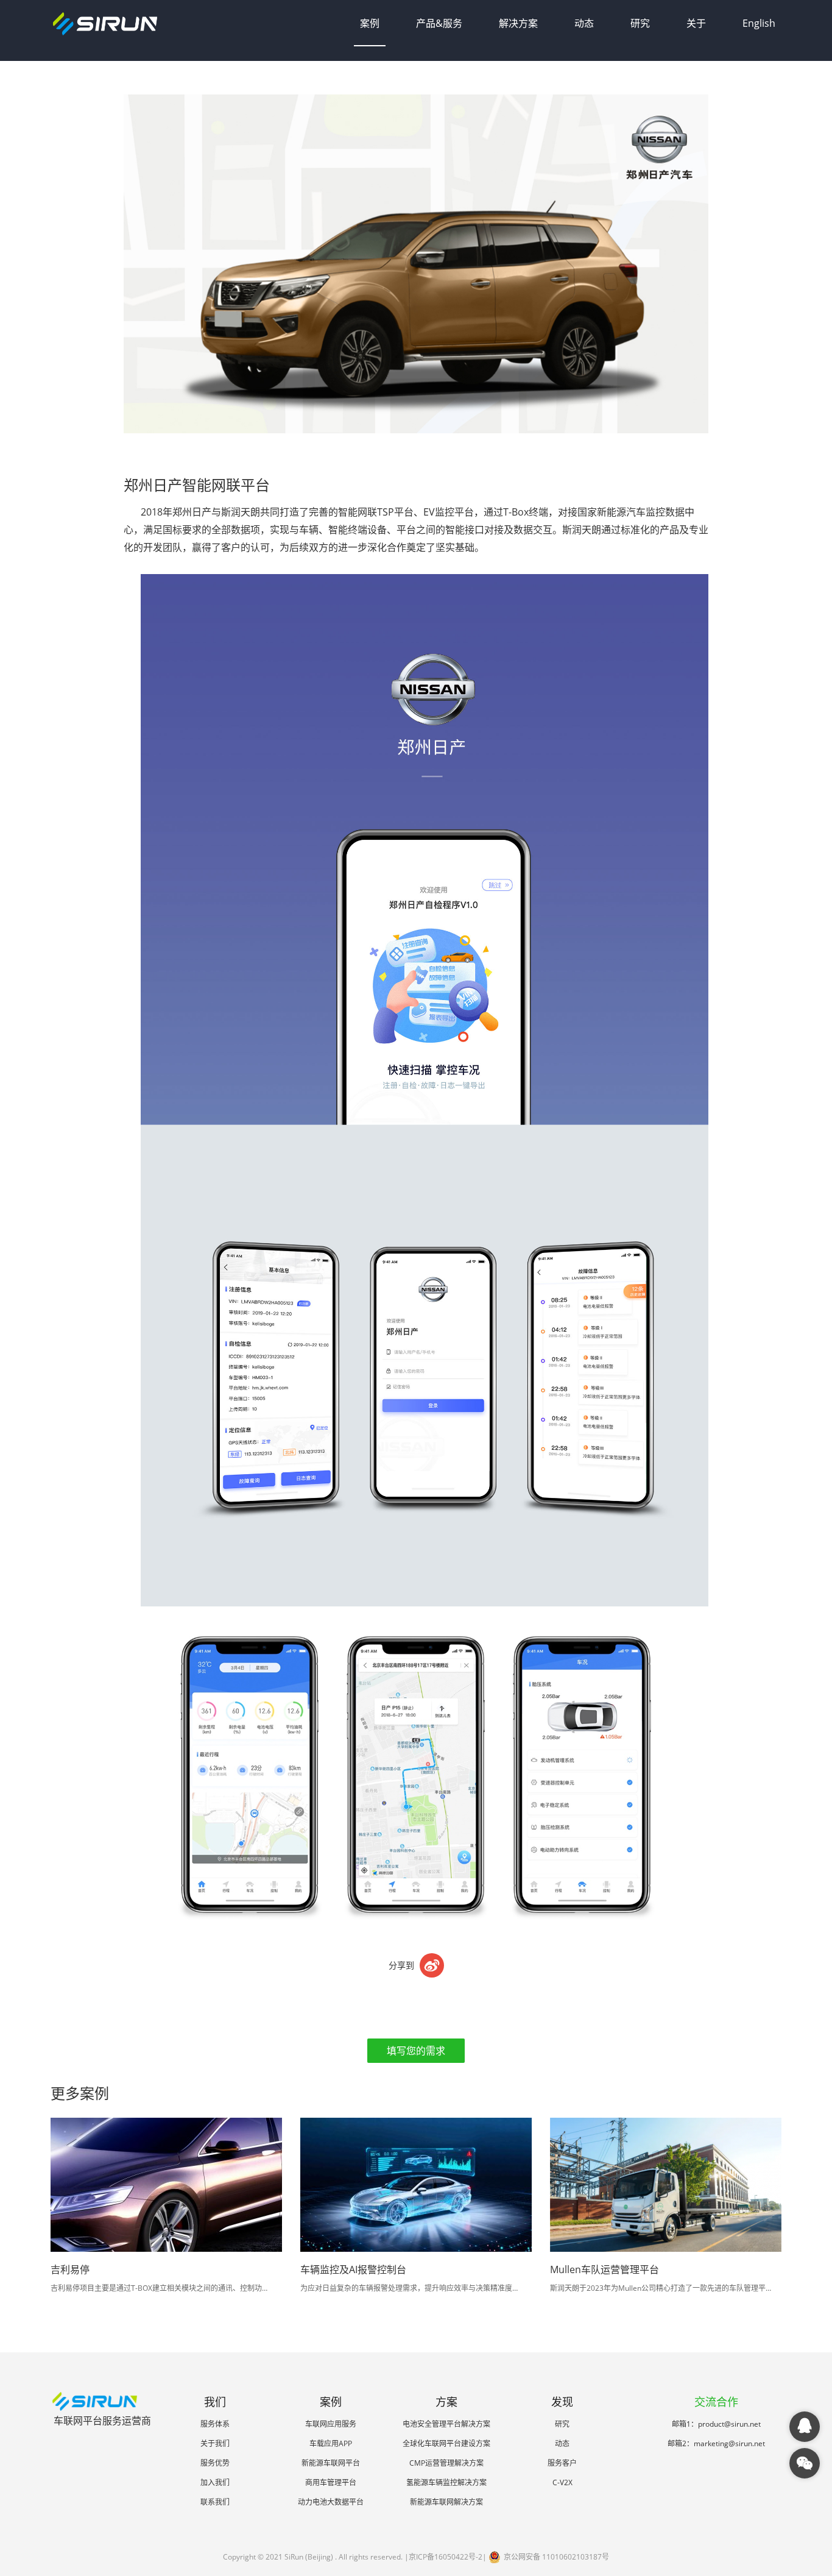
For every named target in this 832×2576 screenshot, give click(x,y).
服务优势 (215, 2463)
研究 (640, 23)
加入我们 (215, 2482)
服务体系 (215, 2424)
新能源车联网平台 (331, 2463)
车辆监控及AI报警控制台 (353, 2269)
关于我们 (215, 2443)
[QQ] (805, 2427)
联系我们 (215, 2502)
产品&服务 (439, 23)
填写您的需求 (416, 2051)
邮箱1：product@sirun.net (716, 2424)
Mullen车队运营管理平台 (605, 2269)
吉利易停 (70, 2269)
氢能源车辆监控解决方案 (446, 2482)
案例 (370, 23)
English (759, 23)
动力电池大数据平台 (331, 2502)
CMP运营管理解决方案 (446, 2463)
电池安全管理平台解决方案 (446, 2424)
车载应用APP (331, 2443)
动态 (584, 23)
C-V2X (562, 2482)
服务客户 (562, 2463)
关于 (696, 23)
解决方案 (518, 23)
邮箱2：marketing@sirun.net (716, 2443)
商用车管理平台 (331, 2482)
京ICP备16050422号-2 (446, 2557)
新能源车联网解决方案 (446, 2502)
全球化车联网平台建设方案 (446, 2443)
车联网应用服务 (331, 2424)
